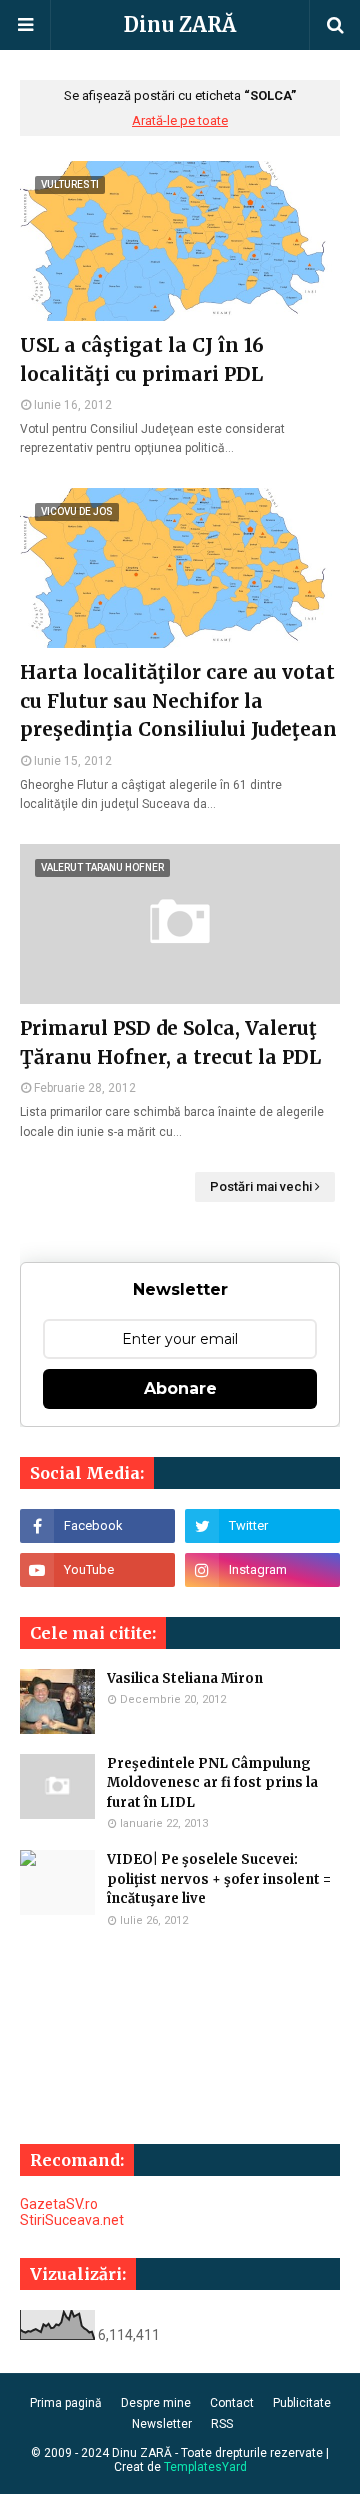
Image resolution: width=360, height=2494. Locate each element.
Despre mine (156, 2403)
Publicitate (302, 2403)
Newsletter (162, 2424)
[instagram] (262, 1570)
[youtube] (97, 1570)
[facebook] (97, 1526)
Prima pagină (66, 2403)
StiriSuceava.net (72, 2220)
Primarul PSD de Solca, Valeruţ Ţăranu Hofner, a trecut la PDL (170, 1042)
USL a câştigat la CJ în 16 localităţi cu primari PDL (142, 359)
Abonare (180, 1388)
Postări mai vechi (261, 1186)
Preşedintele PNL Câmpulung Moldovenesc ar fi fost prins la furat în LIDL (212, 1783)
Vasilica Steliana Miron (185, 1678)
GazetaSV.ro (59, 2204)
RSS (222, 2424)
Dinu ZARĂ (180, 24)
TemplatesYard (205, 2467)
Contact (232, 2403)
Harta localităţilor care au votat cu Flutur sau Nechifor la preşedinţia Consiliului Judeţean (178, 700)
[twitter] (262, 1526)
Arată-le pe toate (180, 120)
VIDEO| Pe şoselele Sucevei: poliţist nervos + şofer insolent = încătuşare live (219, 1879)
